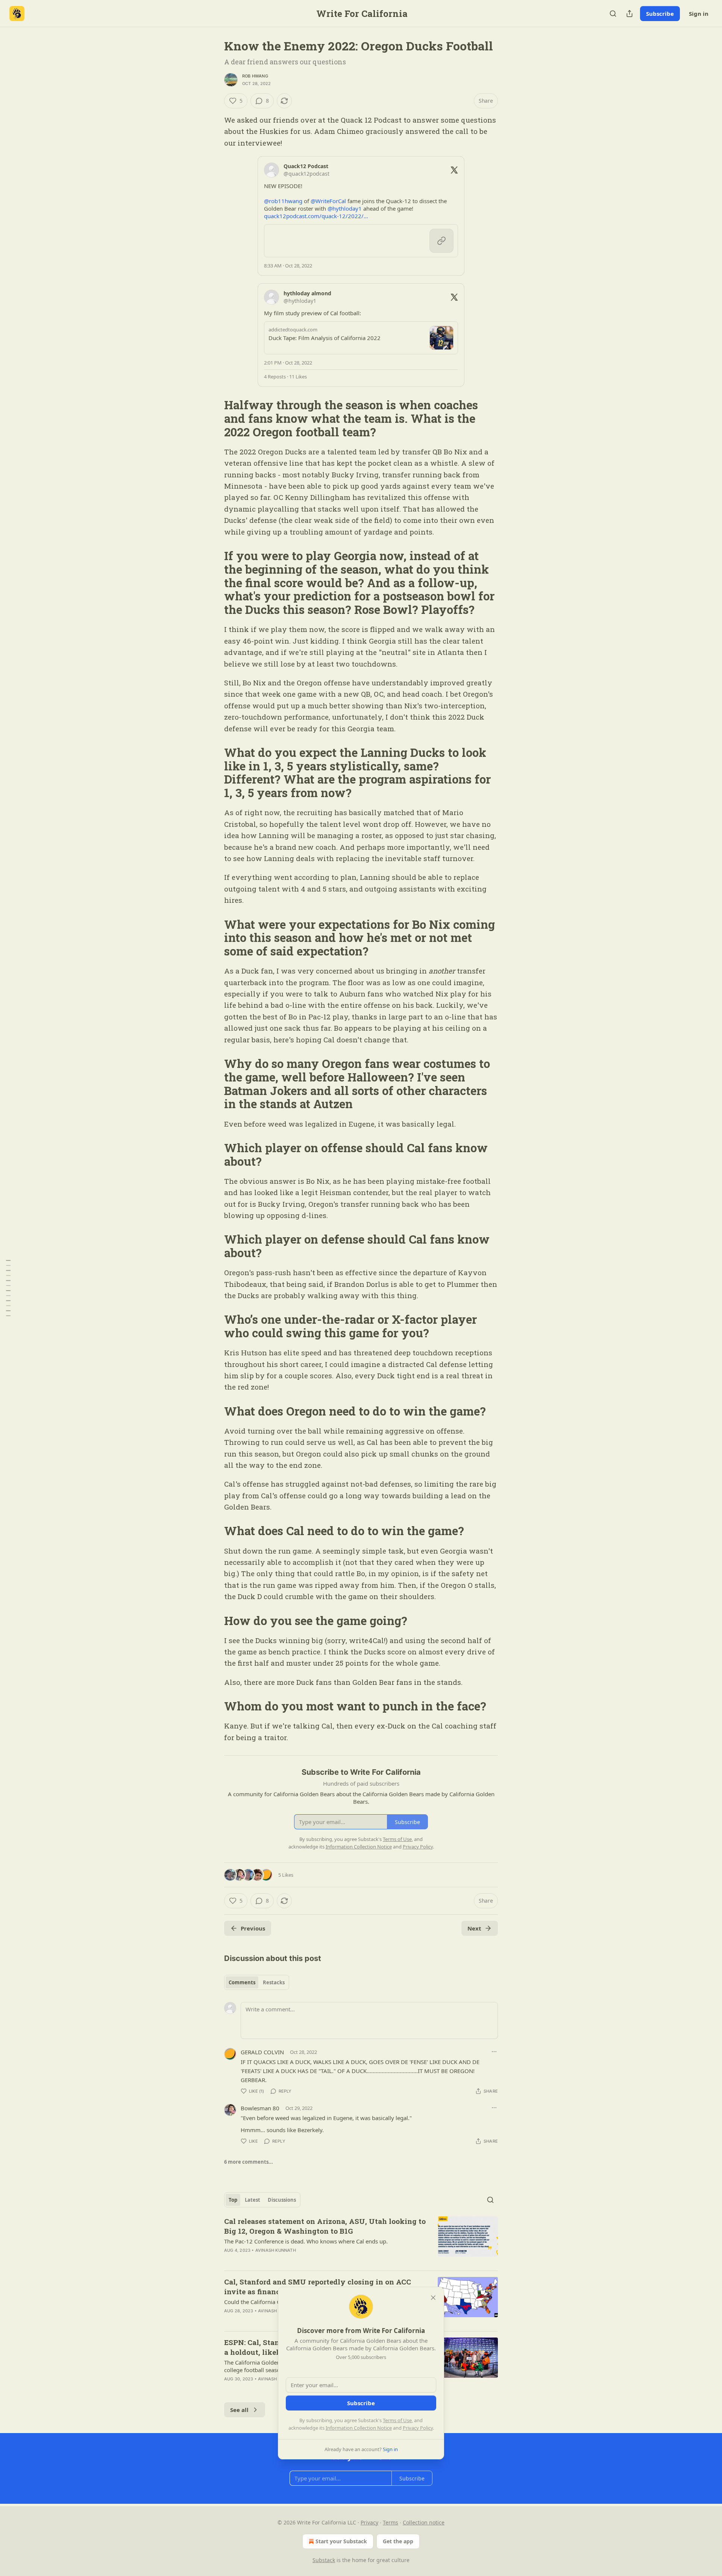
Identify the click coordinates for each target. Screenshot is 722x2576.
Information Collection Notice (359, 2428)
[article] (361, 2240)
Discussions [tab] (282, 2200)
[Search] (613, 14)
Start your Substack (341, 2541)
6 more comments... (249, 2162)
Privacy (369, 2522)
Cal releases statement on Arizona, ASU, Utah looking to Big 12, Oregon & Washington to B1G (325, 2226)
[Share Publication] (629, 14)
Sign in (699, 14)
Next (474, 1928)
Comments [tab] (242, 1982)
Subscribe (660, 14)
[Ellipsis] (494, 2052)
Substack (324, 2560)
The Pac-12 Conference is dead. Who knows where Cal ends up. (306, 2241)
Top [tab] (233, 2200)
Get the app (398, 2541)
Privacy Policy (418, 2428)
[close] (433, 2298)
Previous (253, 1928)
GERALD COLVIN (262, 2052)
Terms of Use (397, 2420)
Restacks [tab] (274, 1982)
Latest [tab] (253, 2200)
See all (239, 2410)
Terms (391, 2522)
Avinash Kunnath (276, 2250)
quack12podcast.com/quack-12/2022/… (316, 216)
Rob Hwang (255, 76)
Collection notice (424, 2522)
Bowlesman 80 (260, 2108)
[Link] (214, 419)
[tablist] (257, 1982)
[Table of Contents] (8, 1288)
